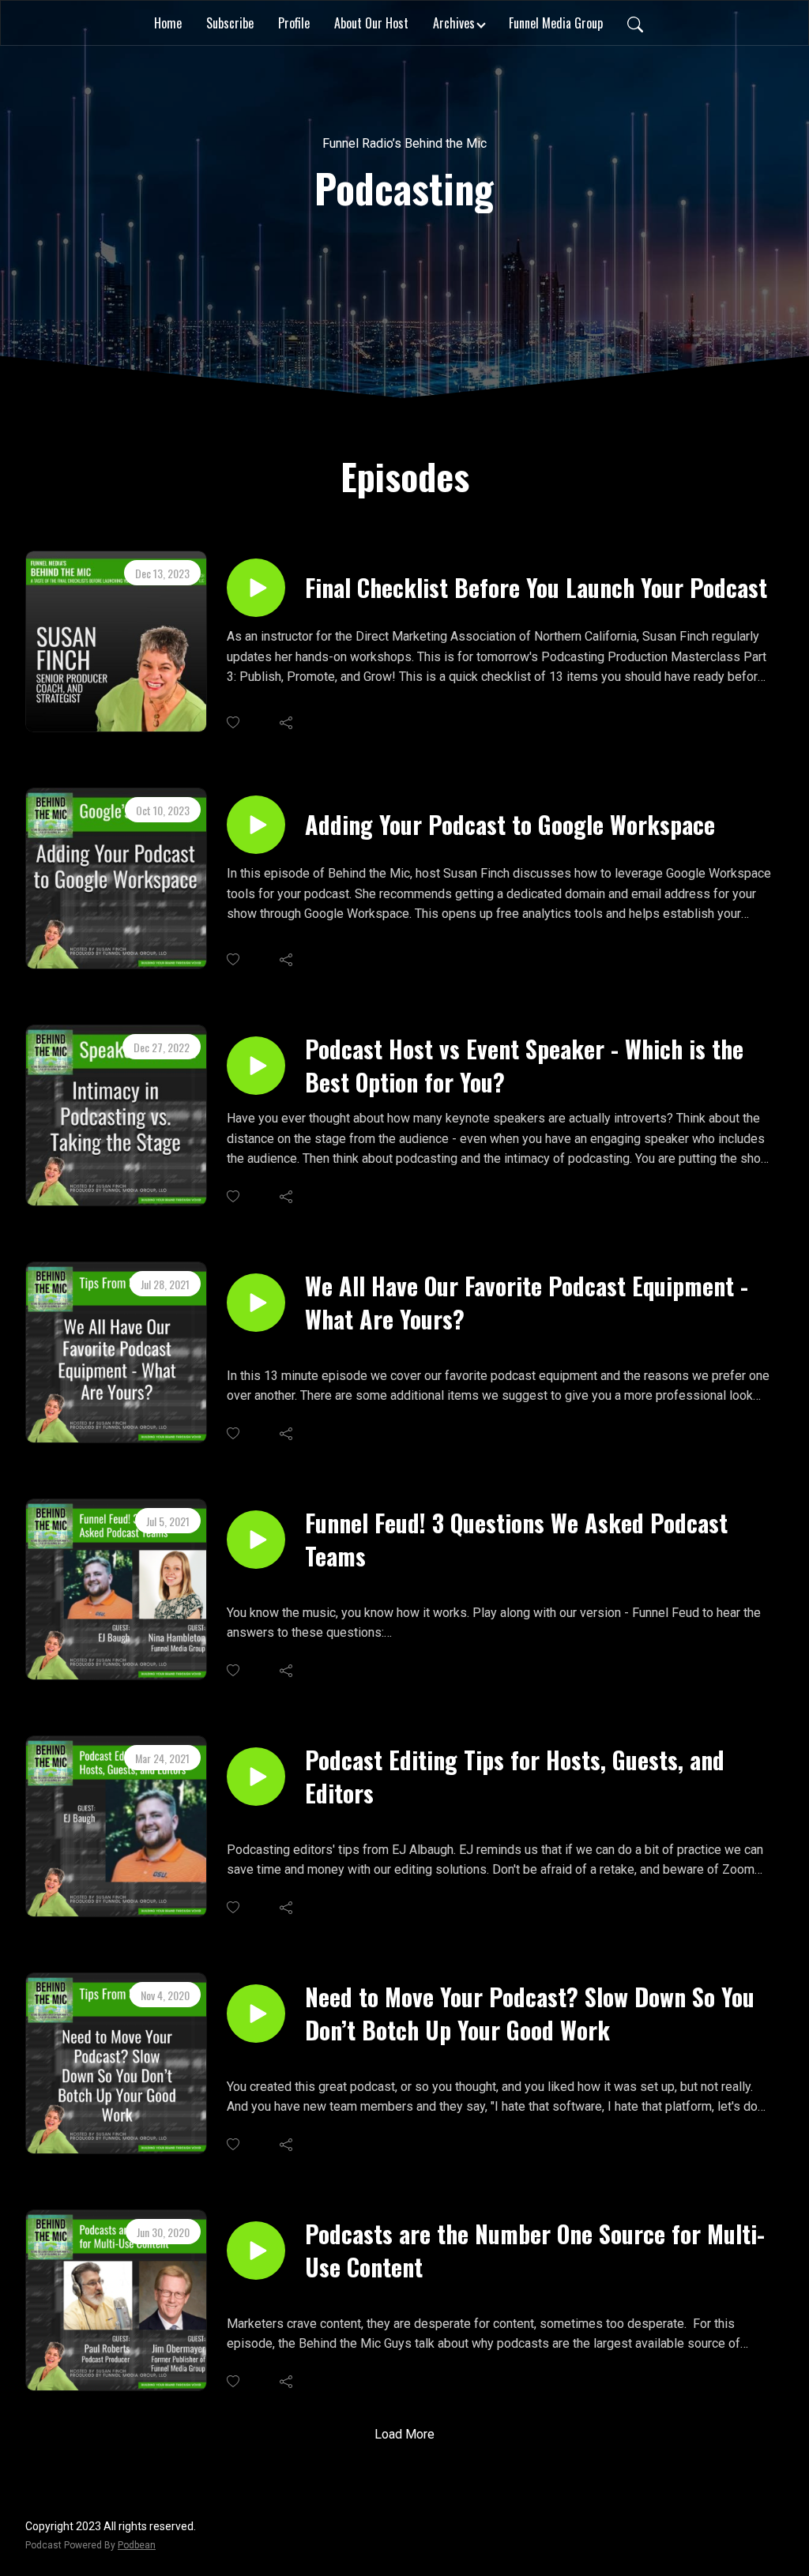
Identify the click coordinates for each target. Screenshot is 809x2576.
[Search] (635, 23)
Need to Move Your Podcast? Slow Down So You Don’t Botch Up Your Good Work (530, 2014)
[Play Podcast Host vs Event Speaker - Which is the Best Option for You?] (256, 1066)
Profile (294, 23)
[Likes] (234, 722)
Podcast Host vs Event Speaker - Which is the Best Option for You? (524, 1066)
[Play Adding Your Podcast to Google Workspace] (256, 825)
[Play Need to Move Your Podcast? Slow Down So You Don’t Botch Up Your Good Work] (256, 2014)
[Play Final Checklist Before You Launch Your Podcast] (256, 588)
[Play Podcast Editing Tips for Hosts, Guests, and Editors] (256, 1777)
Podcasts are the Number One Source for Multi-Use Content (535, 2251)
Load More (404, 2434)
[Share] (287, 723)
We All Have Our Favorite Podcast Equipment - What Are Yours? (527, 1303)
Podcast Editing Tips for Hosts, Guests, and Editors (515, 1777)
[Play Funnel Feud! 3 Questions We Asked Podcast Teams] (256, 1540)
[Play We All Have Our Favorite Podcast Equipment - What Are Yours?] (256, 1303)
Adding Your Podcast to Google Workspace (510, 825)
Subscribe (230, 23)
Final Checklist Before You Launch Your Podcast (536, 588)
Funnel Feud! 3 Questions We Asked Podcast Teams (516, 1540)
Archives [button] (454, 23)
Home (168, 23)
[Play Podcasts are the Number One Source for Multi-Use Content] (256, 2251)
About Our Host (371, 23)
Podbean (137, 2545)
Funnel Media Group (556, 23)
